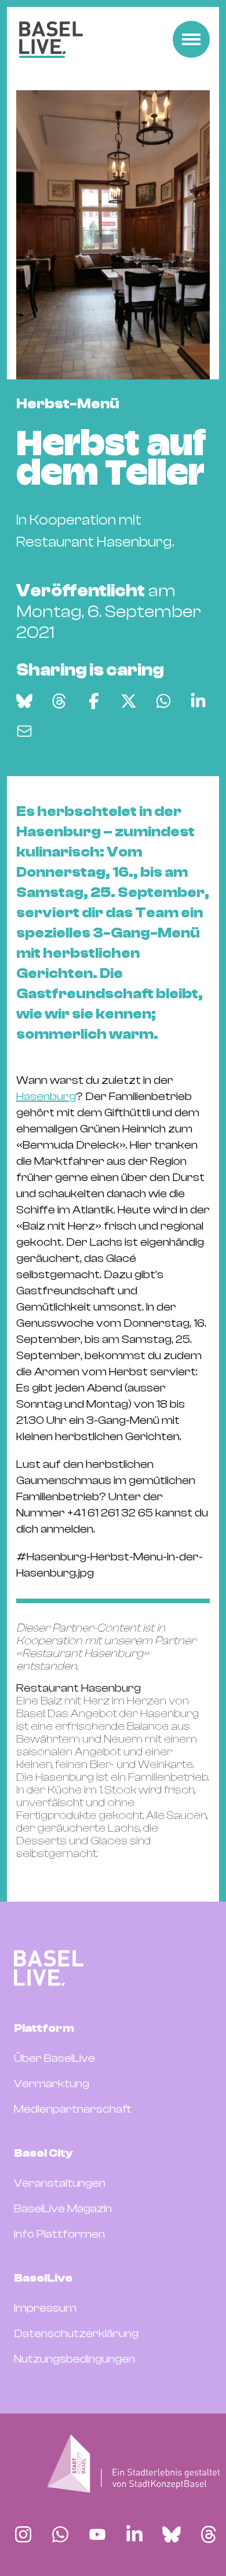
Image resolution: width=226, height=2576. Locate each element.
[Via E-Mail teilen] (24, 731)
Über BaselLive (54, 2058)
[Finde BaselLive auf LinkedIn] (134, 2534)
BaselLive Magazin (63, 2208)
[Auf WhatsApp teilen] (163, 701)
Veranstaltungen (60, 2183)
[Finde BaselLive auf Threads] (209, 2534)
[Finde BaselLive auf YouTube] (97, 2534)
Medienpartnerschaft (73, 2109)
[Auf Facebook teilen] (94, 701)
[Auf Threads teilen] (59, 701)
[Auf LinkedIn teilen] (198, 701)
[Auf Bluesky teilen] (24, 701)
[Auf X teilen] (129, 701)
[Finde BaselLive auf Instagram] (23, 2534)
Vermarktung (52, 2084)
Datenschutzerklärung (76, 2333)
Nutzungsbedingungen (74, 2359)
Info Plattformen (59, 2234)
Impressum (45, 2308)
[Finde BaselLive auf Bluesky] (172, 2534)
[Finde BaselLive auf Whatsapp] (60, 2534)
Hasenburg (46, 1096)
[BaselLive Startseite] (51, 40)
